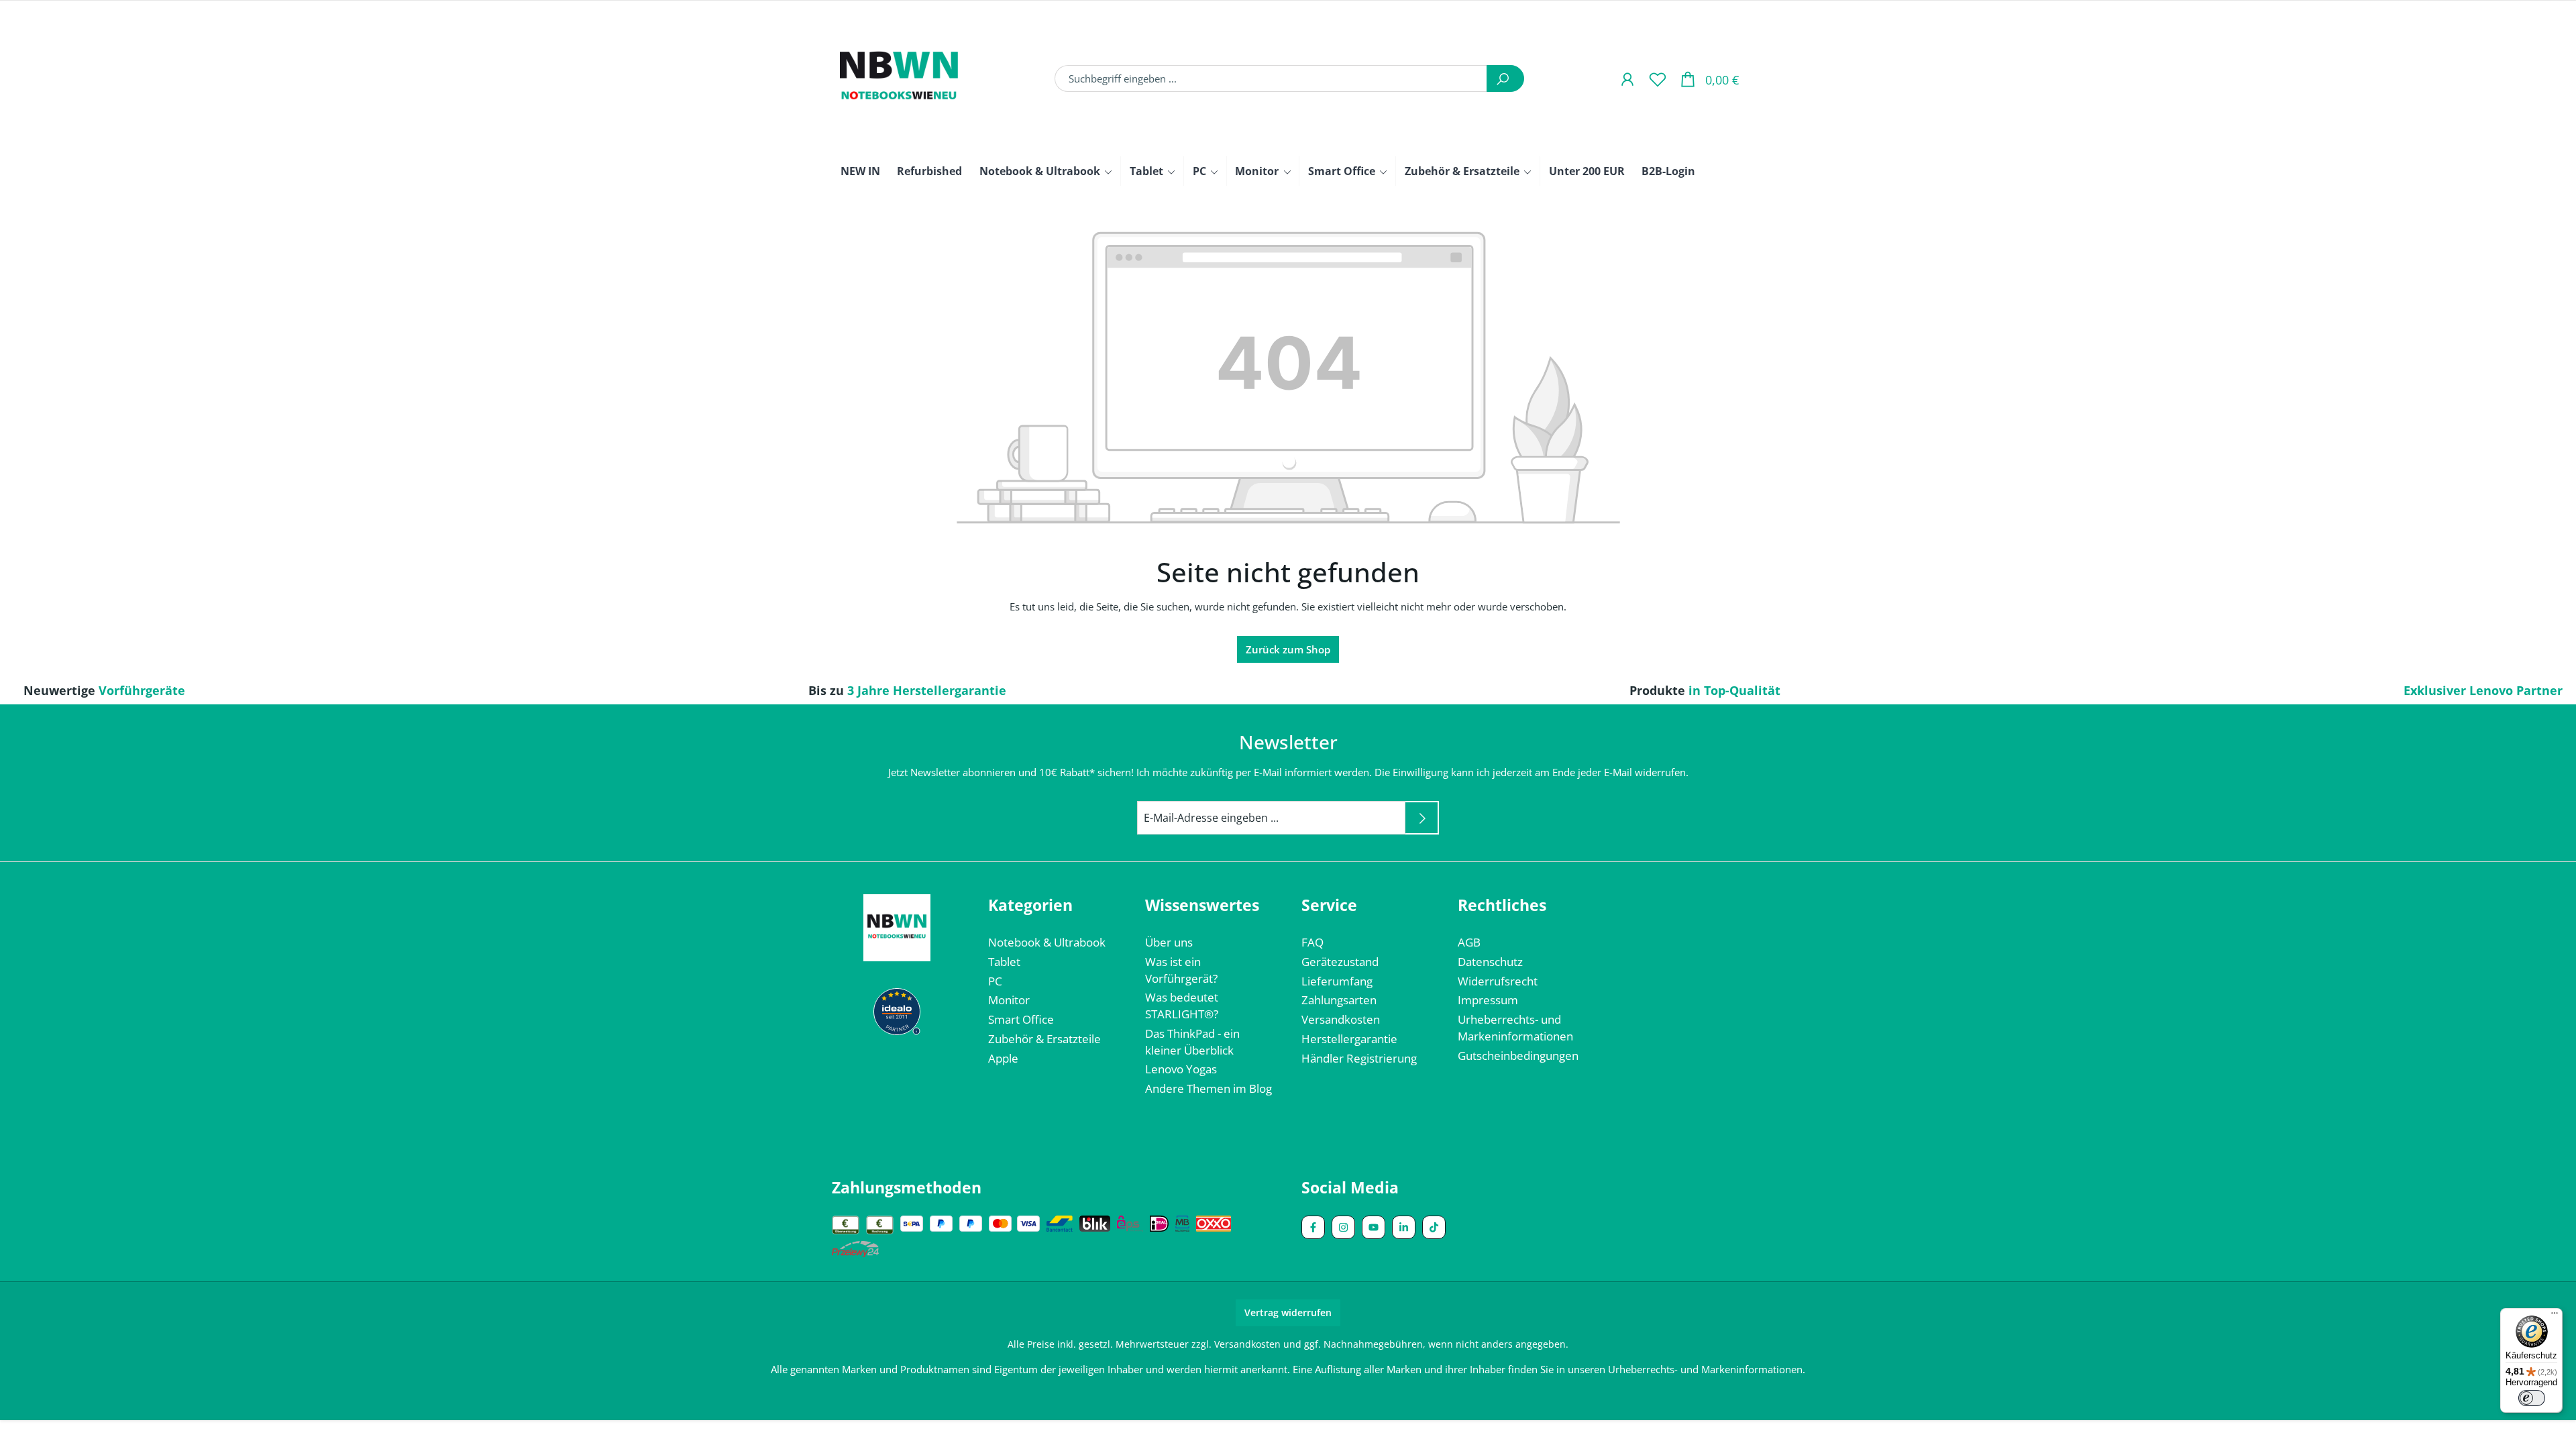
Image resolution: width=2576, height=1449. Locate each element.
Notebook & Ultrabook (1047, 942)
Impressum (1488, 1000)
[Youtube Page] (1374, 1227)
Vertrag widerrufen (1288, 1312)
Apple (1003, 1058)
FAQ (1312, 942)
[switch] (2532, 1398)
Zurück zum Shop (1288, 649)
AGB (1469, 942)
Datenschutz (1490, 962)
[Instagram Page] (1343, 1227)
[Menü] (2555, 1316)
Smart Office (1021, 1019)
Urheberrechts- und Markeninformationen (1515, 1028)
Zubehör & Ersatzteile (1044, 1039)
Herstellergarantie (1349, 1039)
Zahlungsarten (1339, 1000)
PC (995, 981)
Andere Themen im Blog (1209, 1088)
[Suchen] (1505, 78)
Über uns (1169, 942)
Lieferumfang (1337, 981)
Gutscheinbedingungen (1518, 1056)
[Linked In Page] (1404, 1227)
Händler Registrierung (1359, 1058)
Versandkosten (1341, 1019)
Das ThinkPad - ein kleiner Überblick (1192, 1042)
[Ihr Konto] (1627, 79)
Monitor (1009, 1000)
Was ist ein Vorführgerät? (1181, 970)
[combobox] (1271, 78)
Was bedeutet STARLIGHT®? (1182, 1006)
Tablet (1004, 962)
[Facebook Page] (1313, 1227)
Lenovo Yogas (1181, 1069)
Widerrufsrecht (1498, 981)
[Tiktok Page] (1434, 1227)
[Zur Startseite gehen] (899, 78)
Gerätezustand (1340, 962)
